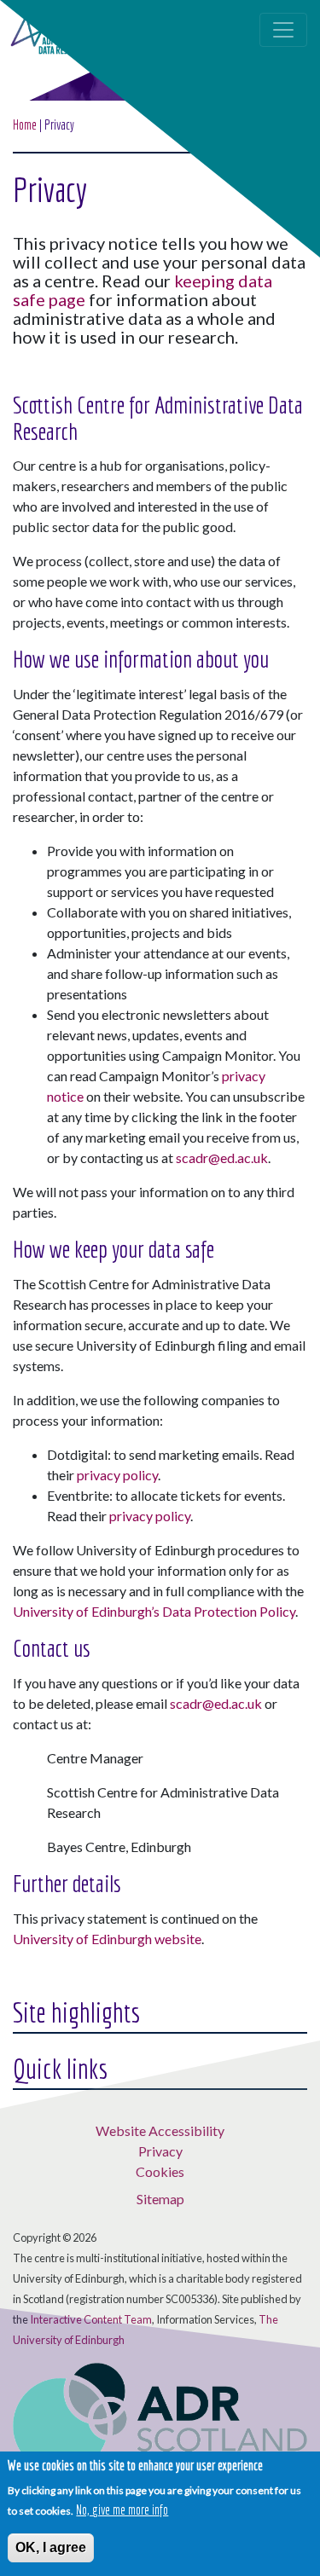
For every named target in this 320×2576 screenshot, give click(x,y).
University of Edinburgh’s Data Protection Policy (154, 1611)
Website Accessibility (160, 2130)
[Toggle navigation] (283, 30)
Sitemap (160, 2199)
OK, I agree (51, 2547)
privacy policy (117, 1475)
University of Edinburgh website (107, 1939)
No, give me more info (122, 2509)
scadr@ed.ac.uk (222, 1158)
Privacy (160, 2151)
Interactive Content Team (91, 2319)
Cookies (160, 2171)
